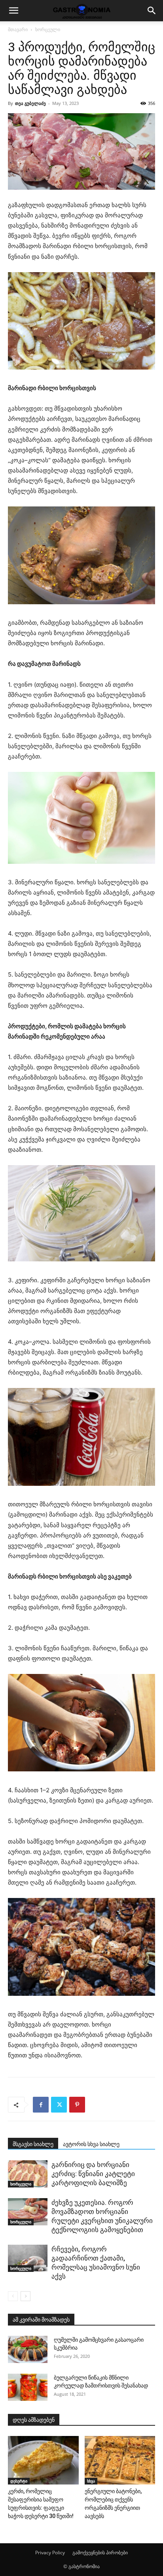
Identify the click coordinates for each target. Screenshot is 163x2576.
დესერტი (19, 2481)
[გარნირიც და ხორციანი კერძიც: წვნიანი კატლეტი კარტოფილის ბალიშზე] (28, 2174)
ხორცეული (48, 29)
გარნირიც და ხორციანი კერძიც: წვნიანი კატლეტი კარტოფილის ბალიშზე (93, 2174)
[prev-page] (13, 2296)
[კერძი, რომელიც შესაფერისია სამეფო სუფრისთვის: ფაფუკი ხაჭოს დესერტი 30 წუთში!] (43, 2460)
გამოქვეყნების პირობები (100, 2553)
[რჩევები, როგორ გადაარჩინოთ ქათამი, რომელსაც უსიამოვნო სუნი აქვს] (28, 2258)
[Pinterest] (77, 2105)
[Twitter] (59, 2105)
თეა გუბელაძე (30, 103)
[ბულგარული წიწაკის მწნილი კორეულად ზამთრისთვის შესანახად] (28, 2387)
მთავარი (18, 29)
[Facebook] (41, 2105)
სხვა (91, 2481)
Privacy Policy (50, 2553)
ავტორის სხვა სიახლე (91, 2144)
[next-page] (26, 2296)
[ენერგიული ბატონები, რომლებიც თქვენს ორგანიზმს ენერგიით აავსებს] (120, 2460)
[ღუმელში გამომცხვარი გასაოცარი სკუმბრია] (28, 2349)
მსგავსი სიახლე (33, 2144)
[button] (13, 11)
